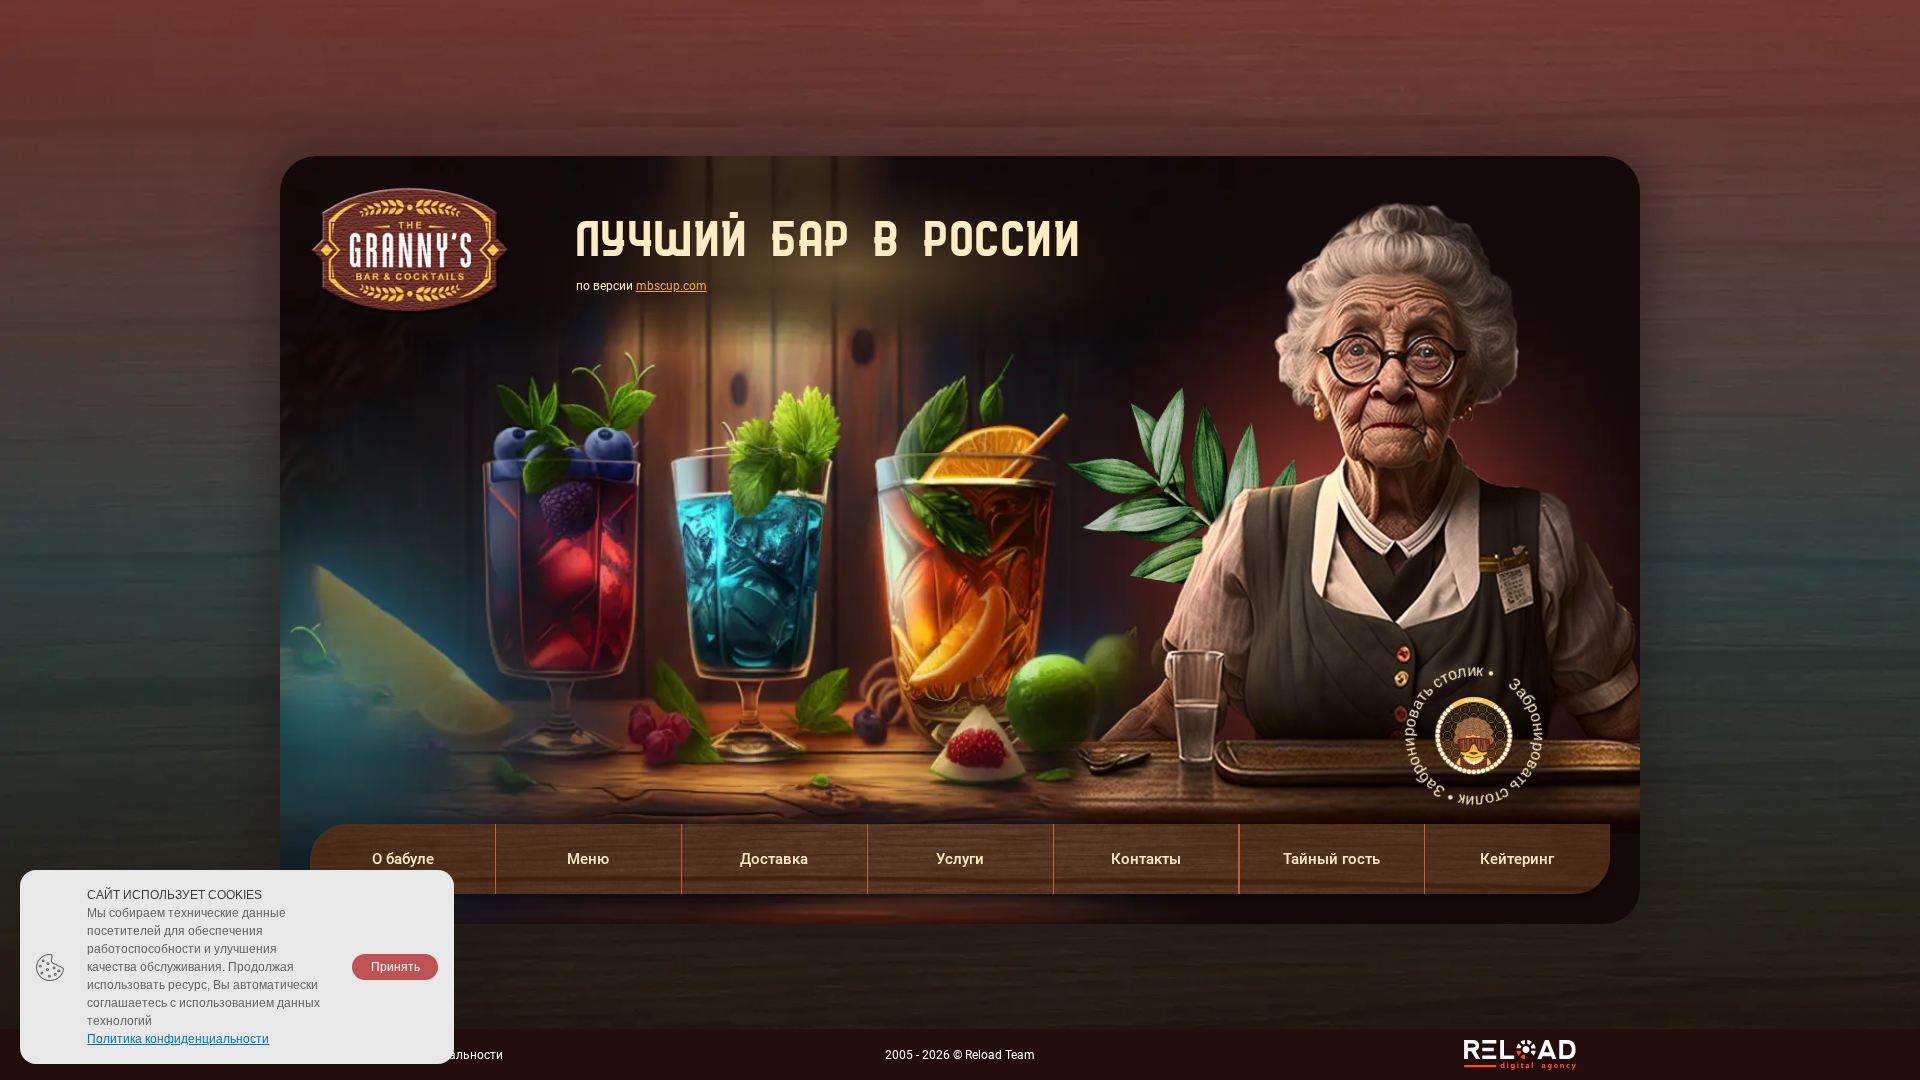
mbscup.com (671, 286)
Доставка (774, 859)
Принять (395, 967)
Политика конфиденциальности (178, 1039)
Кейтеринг (1517, 859)
